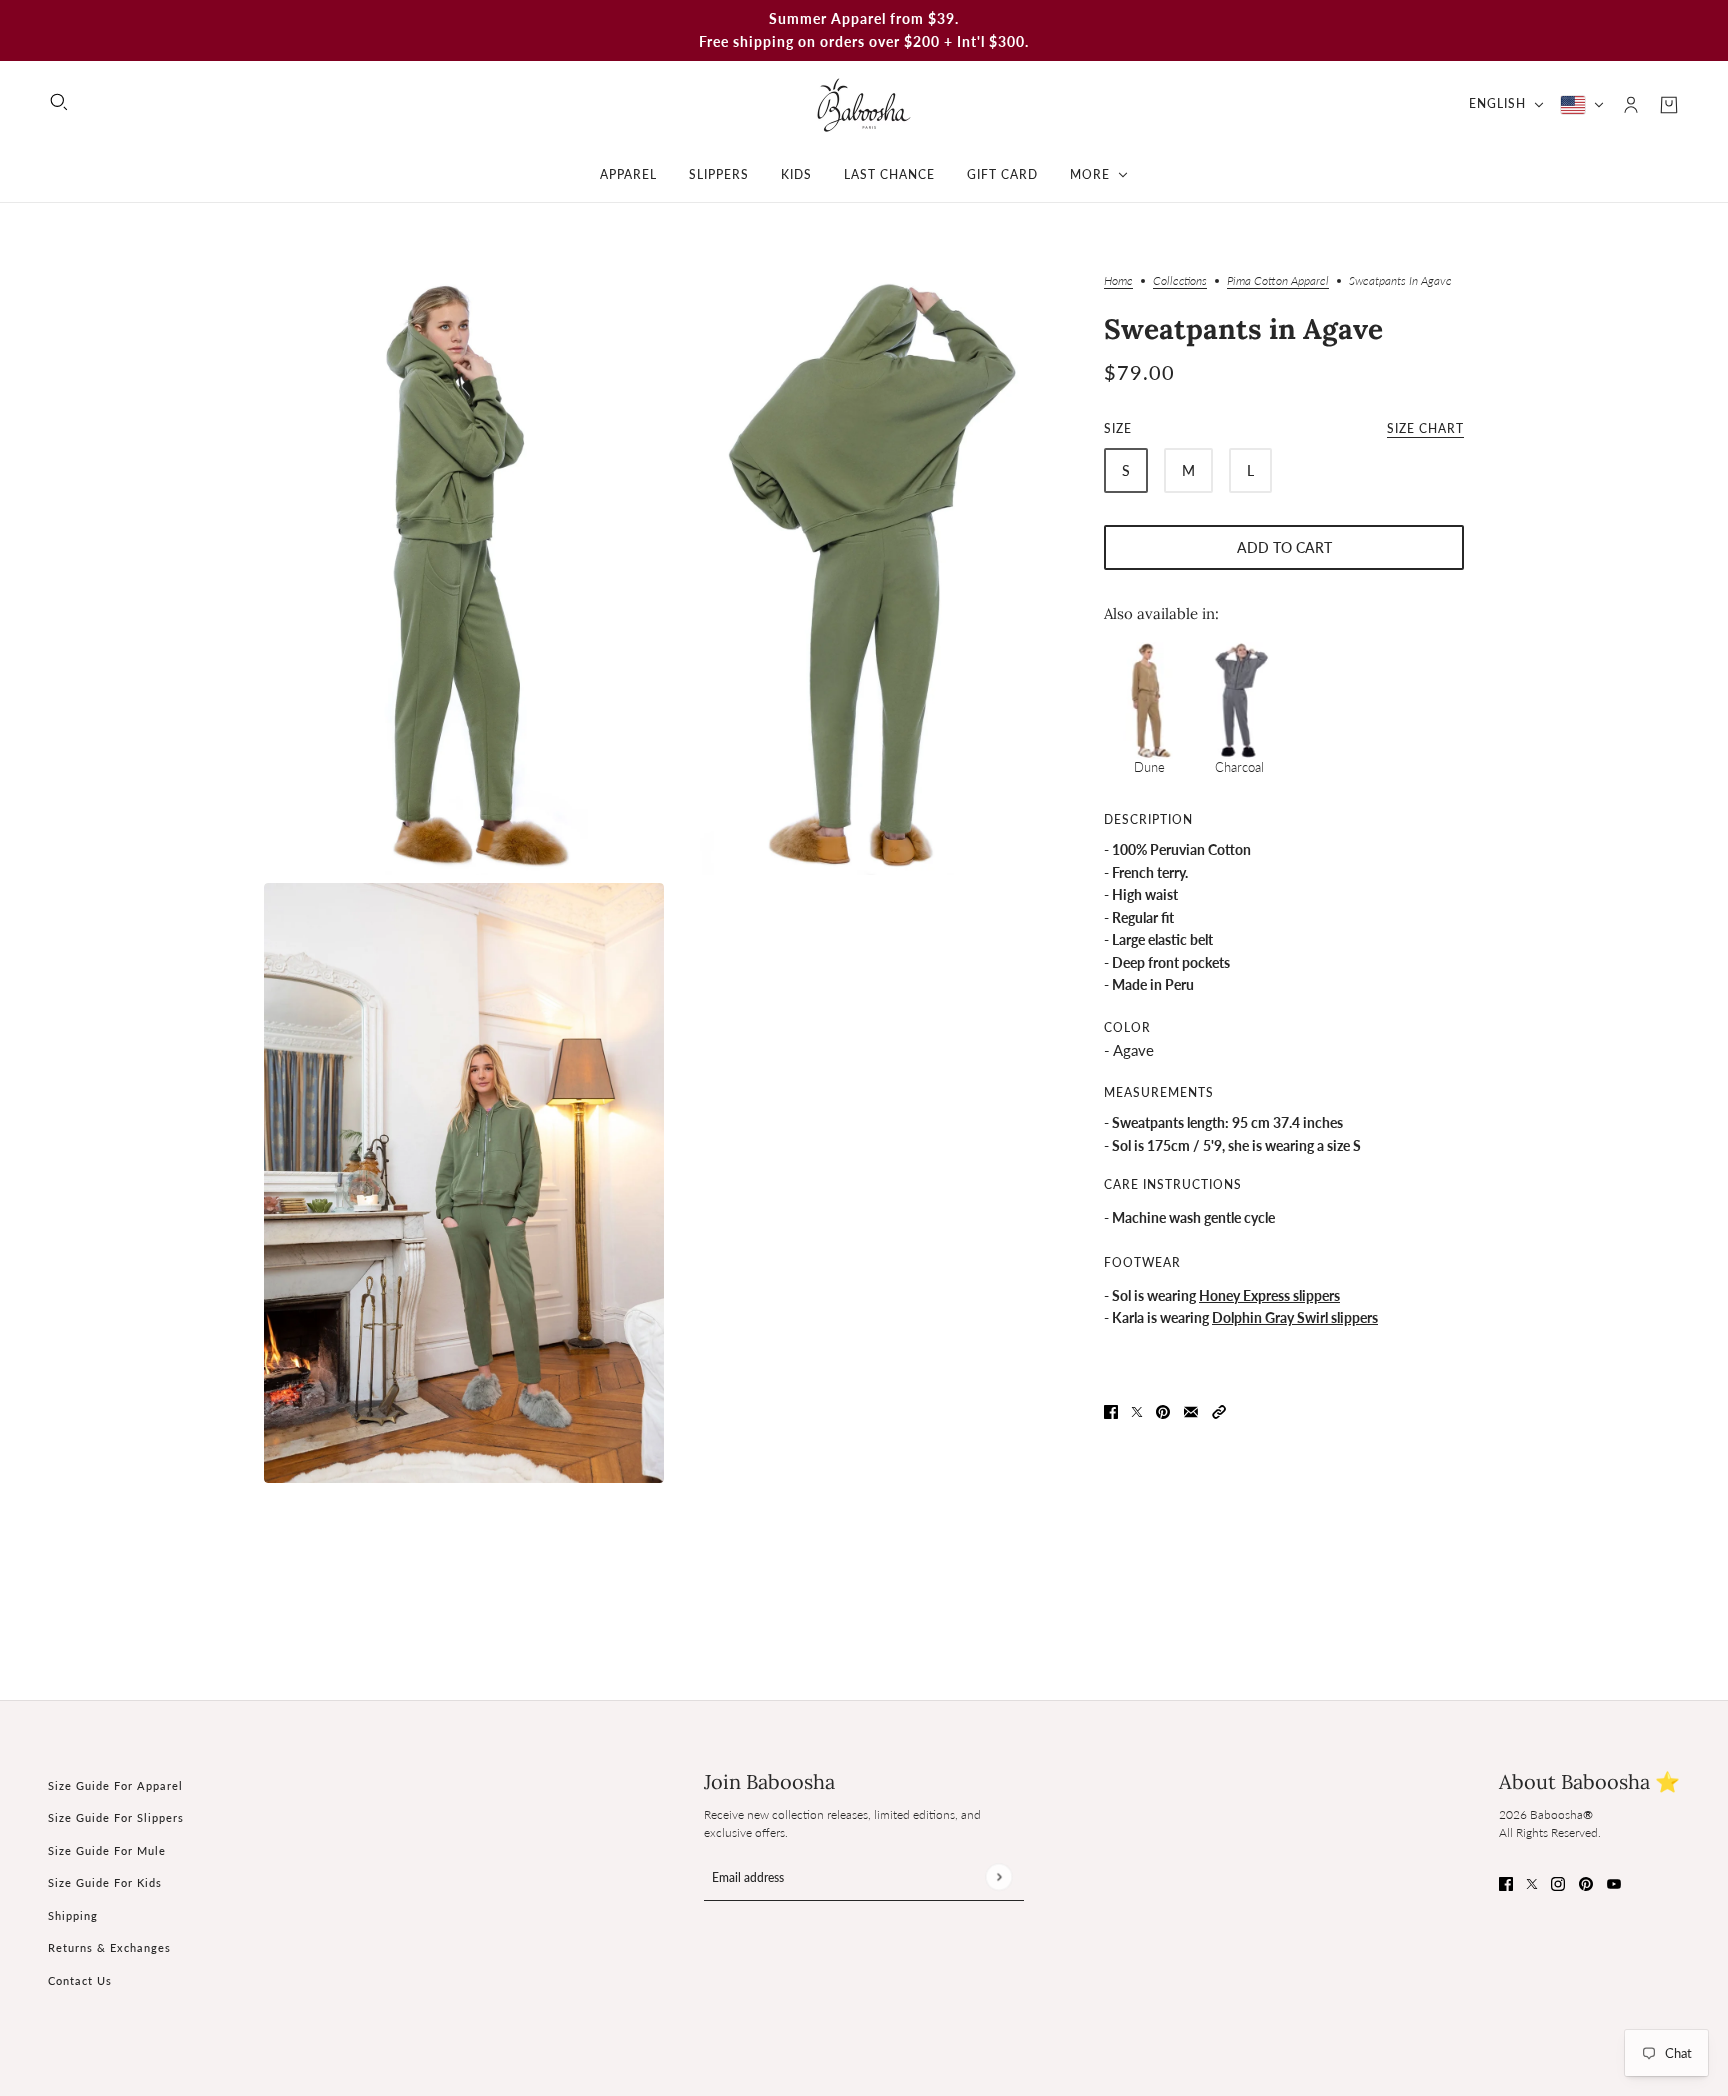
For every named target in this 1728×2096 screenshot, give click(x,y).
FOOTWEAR (1142, 1262)
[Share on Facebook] (1111, 1410)
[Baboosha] (864, 104)
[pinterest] (1586, 1882)
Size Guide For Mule (107, 1850)
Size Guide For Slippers (116, 1817)
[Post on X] (1137, 1410)
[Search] (59, 102)
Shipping (73, 1915)
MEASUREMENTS (1159, 1092)
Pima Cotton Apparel (1278, 281)
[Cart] (1669, 105)
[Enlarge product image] (464, 575)
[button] (1219, 1410)
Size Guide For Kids (105, 1882)
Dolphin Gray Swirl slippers (1295, 1317)
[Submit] (998, 1876)
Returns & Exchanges (109, 1947)
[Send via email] (1191, 1410)
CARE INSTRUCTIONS (1173, 1184)
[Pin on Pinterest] (1163, 1410)
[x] (1532, 1882)
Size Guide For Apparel (115, 1785)
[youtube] (1614, 1882)
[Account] (1631, 105)
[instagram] (1558, 1882)
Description (1148, 819)
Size (1284, 428)
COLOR (1127, 1027)
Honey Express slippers (1269, 1295)
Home (1118, 281)
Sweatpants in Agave (1243, 329)
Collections (1180, 281)
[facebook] (1506, 1882)
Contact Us (80, 1980)
